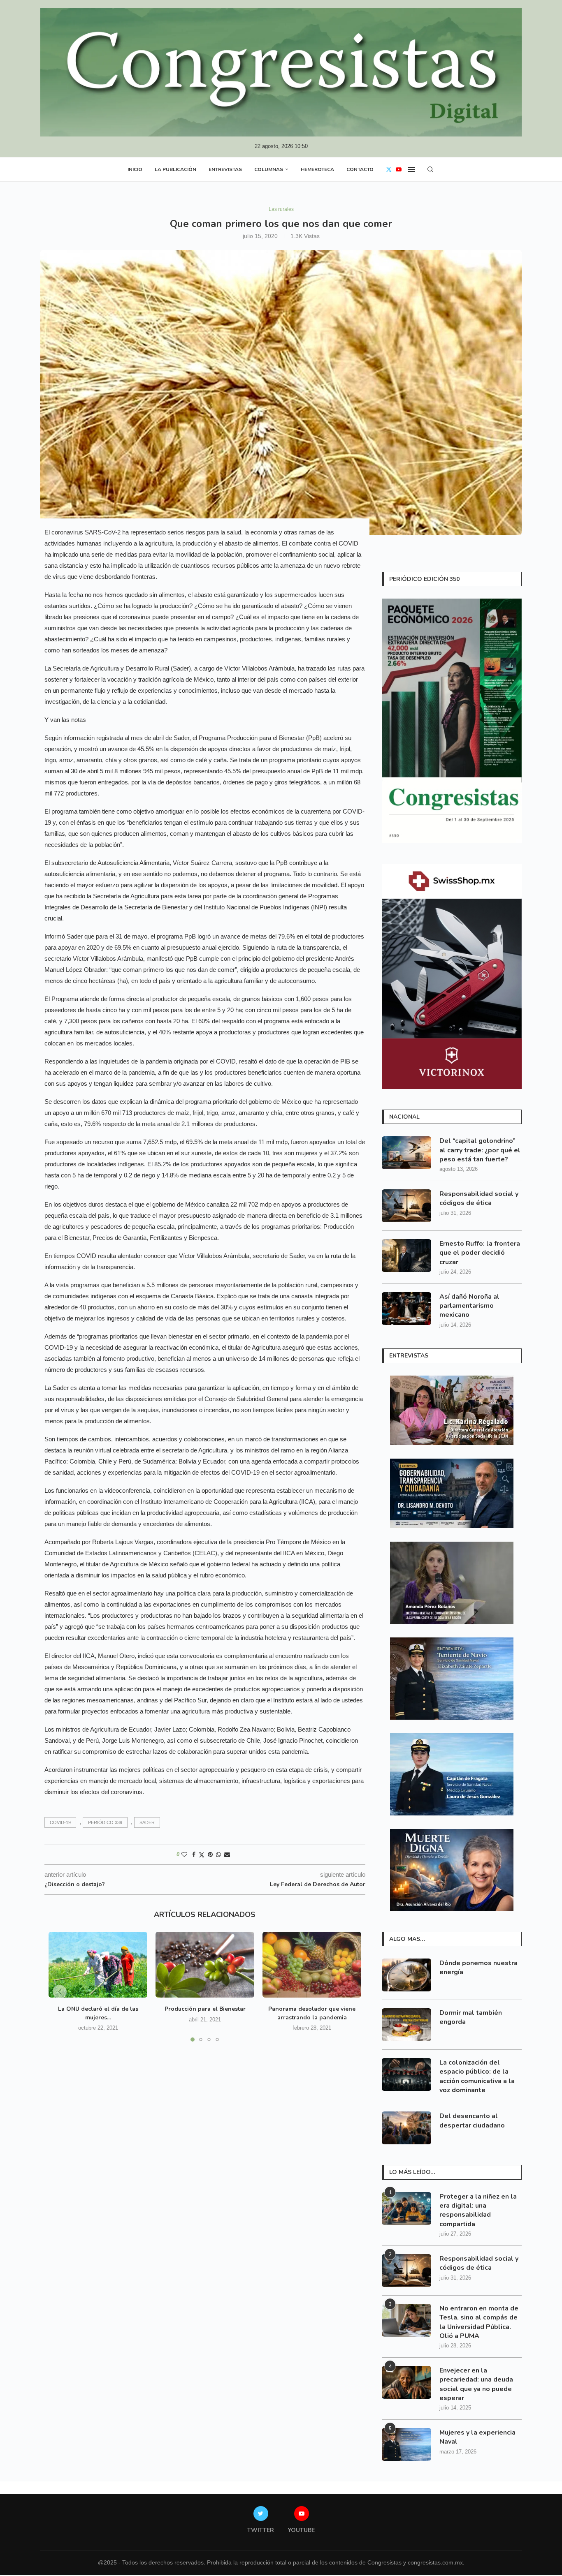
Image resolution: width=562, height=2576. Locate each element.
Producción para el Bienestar (205, 2009)
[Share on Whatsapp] (218, 1855)
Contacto (360, 169)
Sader (147, 1822)
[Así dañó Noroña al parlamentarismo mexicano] (406, 1309)
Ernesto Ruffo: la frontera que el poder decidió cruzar (480, 1253)
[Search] (430, 169)
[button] (60, 1992)
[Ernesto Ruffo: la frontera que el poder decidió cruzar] (406, 1256)
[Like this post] (184, 1855)
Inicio (135, 169)
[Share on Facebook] (194, 1855)
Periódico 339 (105, 1822)
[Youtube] (399, 169)
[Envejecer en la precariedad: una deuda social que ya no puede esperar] (406, 2382)
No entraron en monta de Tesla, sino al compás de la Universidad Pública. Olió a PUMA (479, 2322)
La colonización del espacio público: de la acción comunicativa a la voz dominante (477, 2076)
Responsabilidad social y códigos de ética (479, 1198)
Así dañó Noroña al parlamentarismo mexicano (469, 1306)
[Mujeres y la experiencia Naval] (406, 2444)
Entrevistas (225, 169)
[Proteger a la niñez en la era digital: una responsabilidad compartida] (406, 2208)
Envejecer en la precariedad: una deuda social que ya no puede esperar (476, 2384)
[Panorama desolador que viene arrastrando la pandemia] (312, 1965)
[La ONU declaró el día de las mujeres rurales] (98, 1965)
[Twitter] (389, 169)
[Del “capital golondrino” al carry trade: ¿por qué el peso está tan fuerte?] (406, 1153)
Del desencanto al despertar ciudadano (472, 2120)
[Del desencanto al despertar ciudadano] (406, 2128)
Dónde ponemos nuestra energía (478, 1968)
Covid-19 (60, 1822)
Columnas (269, 169)
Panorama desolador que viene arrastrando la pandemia (312, 2013)
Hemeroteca (317, 169)
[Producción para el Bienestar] (205, 1965)
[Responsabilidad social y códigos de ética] (406, 1206)
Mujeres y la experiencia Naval (477, 2437)
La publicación (175, 169)
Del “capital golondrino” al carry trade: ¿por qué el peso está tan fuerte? (480, 1150)
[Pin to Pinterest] (210, 1855)
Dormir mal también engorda (471, 2017)
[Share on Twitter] (202, 1855)
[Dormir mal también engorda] (406, 2025)
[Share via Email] (227, 1855)
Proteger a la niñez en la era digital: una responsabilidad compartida (478, 2210)
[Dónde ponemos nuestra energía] (406, 1975)
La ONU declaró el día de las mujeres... (98, 2013)
